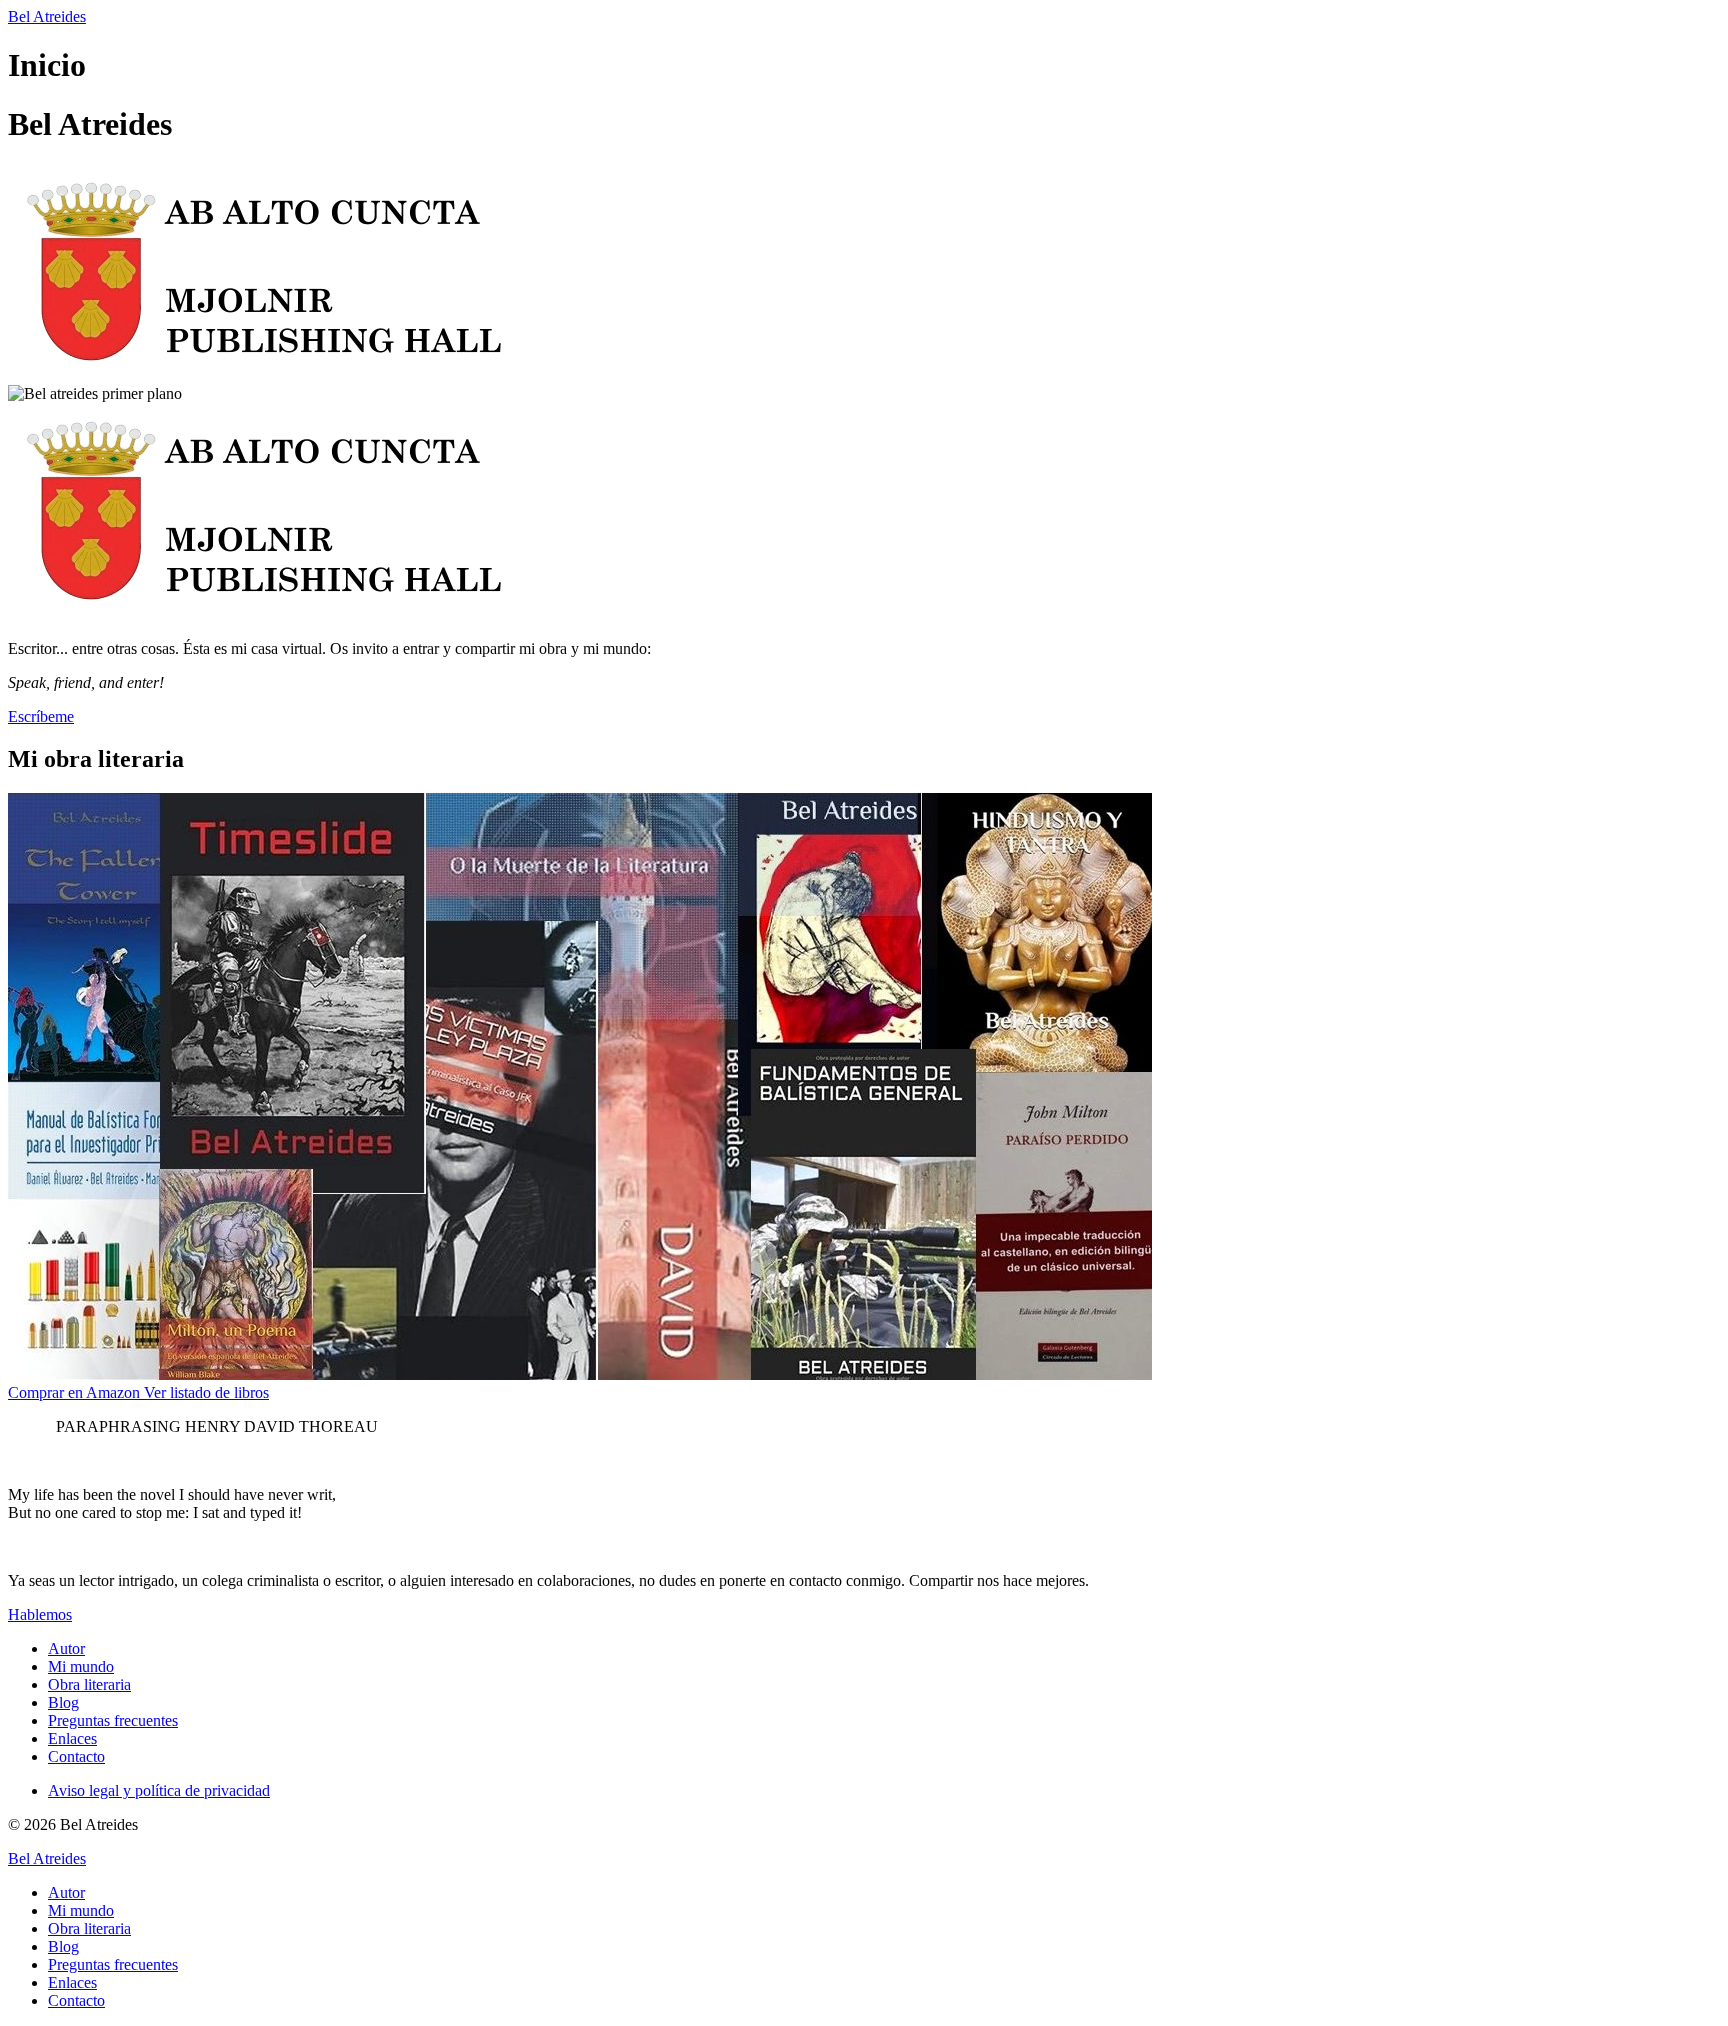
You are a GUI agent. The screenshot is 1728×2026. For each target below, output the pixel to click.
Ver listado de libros (206, 1392)
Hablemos (40, 1614)
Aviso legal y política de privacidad (159, 1790)
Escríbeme (41, 716)
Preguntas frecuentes (113, 1720)
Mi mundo (81, 1666)
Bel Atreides (47, 16)
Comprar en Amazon (76, 1392)
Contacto (76, 1756)
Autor (66, 1648)
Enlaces (72, 1738)
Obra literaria (89, 1684)
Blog (63, 1702)
